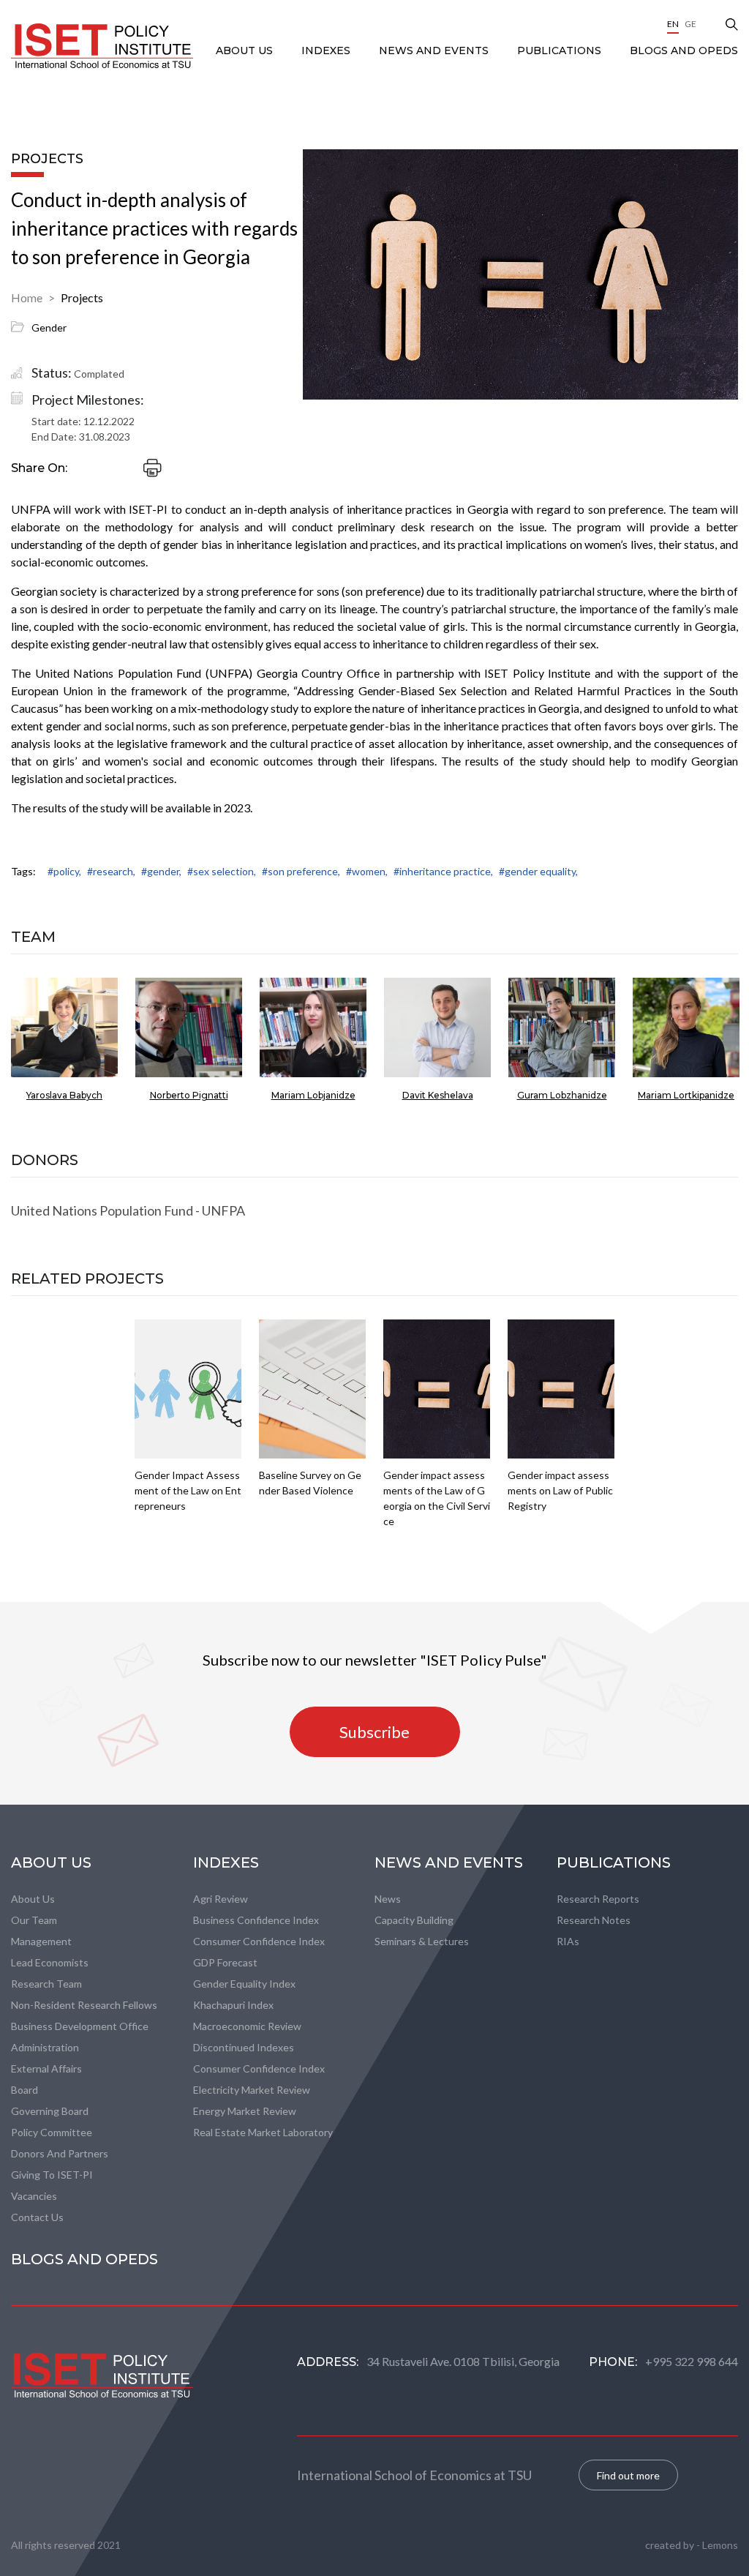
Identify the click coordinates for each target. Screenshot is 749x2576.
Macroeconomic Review (247, 2026)
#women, (367, 871)
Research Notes (594, 1920)
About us (33, 1899)
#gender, (161, 871)
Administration (45, 2047)
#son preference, (301, 871)
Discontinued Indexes (244, 2047)
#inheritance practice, (443, 871)
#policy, (64, 871)
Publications (561, 50)
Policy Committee (52, 2132)
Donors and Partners (60, 2153)
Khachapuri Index (233, 2005)
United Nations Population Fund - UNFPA (128, 1210)
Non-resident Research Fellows (84, 2005)
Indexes (327, 50)
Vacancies (34, 2196)
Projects (82, 297)
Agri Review (221, 1899)
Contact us (37, 2217)
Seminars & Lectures (422, 1941)
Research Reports (598, 1899)
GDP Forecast (225, 1962)
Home (27, 297)
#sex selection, (222, 871)
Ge (690, 24)
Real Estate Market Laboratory (263, 2132)
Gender (49, 327)
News (388, 1899)
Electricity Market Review (252, 2090)
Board (25, 2090)
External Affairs (46, 2068)
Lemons (720, 2545)
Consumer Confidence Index (259, 1941)
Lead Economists (50, 1962)
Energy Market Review (245, 2111)
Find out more (628, 2475)
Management (41, 1941)
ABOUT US (246, 50)
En (673, 24)
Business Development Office (80, 2026)
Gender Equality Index (244, 1984)
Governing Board (50, 2111)
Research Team (46, 1984)
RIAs (568, 1941)
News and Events (435, 50)
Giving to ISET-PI (52, 2175)
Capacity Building (414, 1920)
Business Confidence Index (256, 1920)
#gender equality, (538, 871)
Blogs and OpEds (684, 50)
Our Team (34, 1920)
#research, (111, 871)
